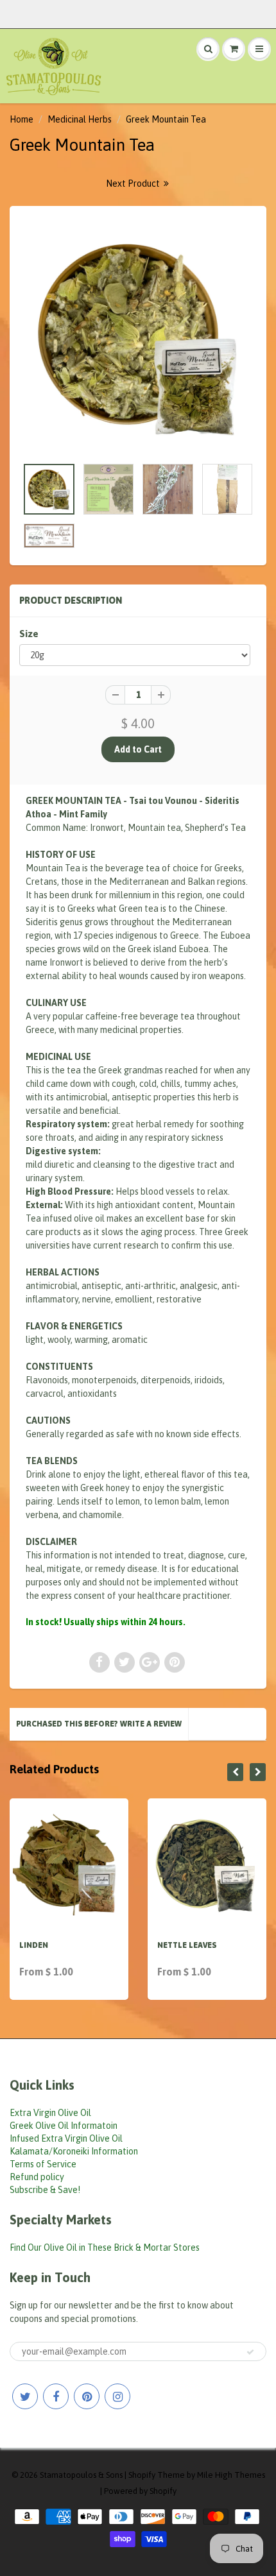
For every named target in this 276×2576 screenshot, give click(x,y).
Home (22, 119)
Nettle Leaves (187, 1945)
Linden (34, 1945)
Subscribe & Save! (45, 2190)
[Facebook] (56, 2396)
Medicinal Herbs (80, 119)
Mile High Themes (231, 2475)
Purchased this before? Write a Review (99, 1724)
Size (29, 634)
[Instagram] (117, 2396)
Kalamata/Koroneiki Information (74, 2151)
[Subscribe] (250, 2352)
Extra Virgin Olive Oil (50, 2113)
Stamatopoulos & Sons (81, 2475)
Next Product (134, 183)
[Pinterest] (87, 2396)
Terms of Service (43, 2164)
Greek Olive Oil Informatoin (64, 2126)
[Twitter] (25, 2396)
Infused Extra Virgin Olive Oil (66, 2138)
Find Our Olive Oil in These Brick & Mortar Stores (105, 2248)
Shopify (142, 2475)
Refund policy (37, 2177)
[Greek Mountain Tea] (138, 337)
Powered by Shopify (140, 2491)
